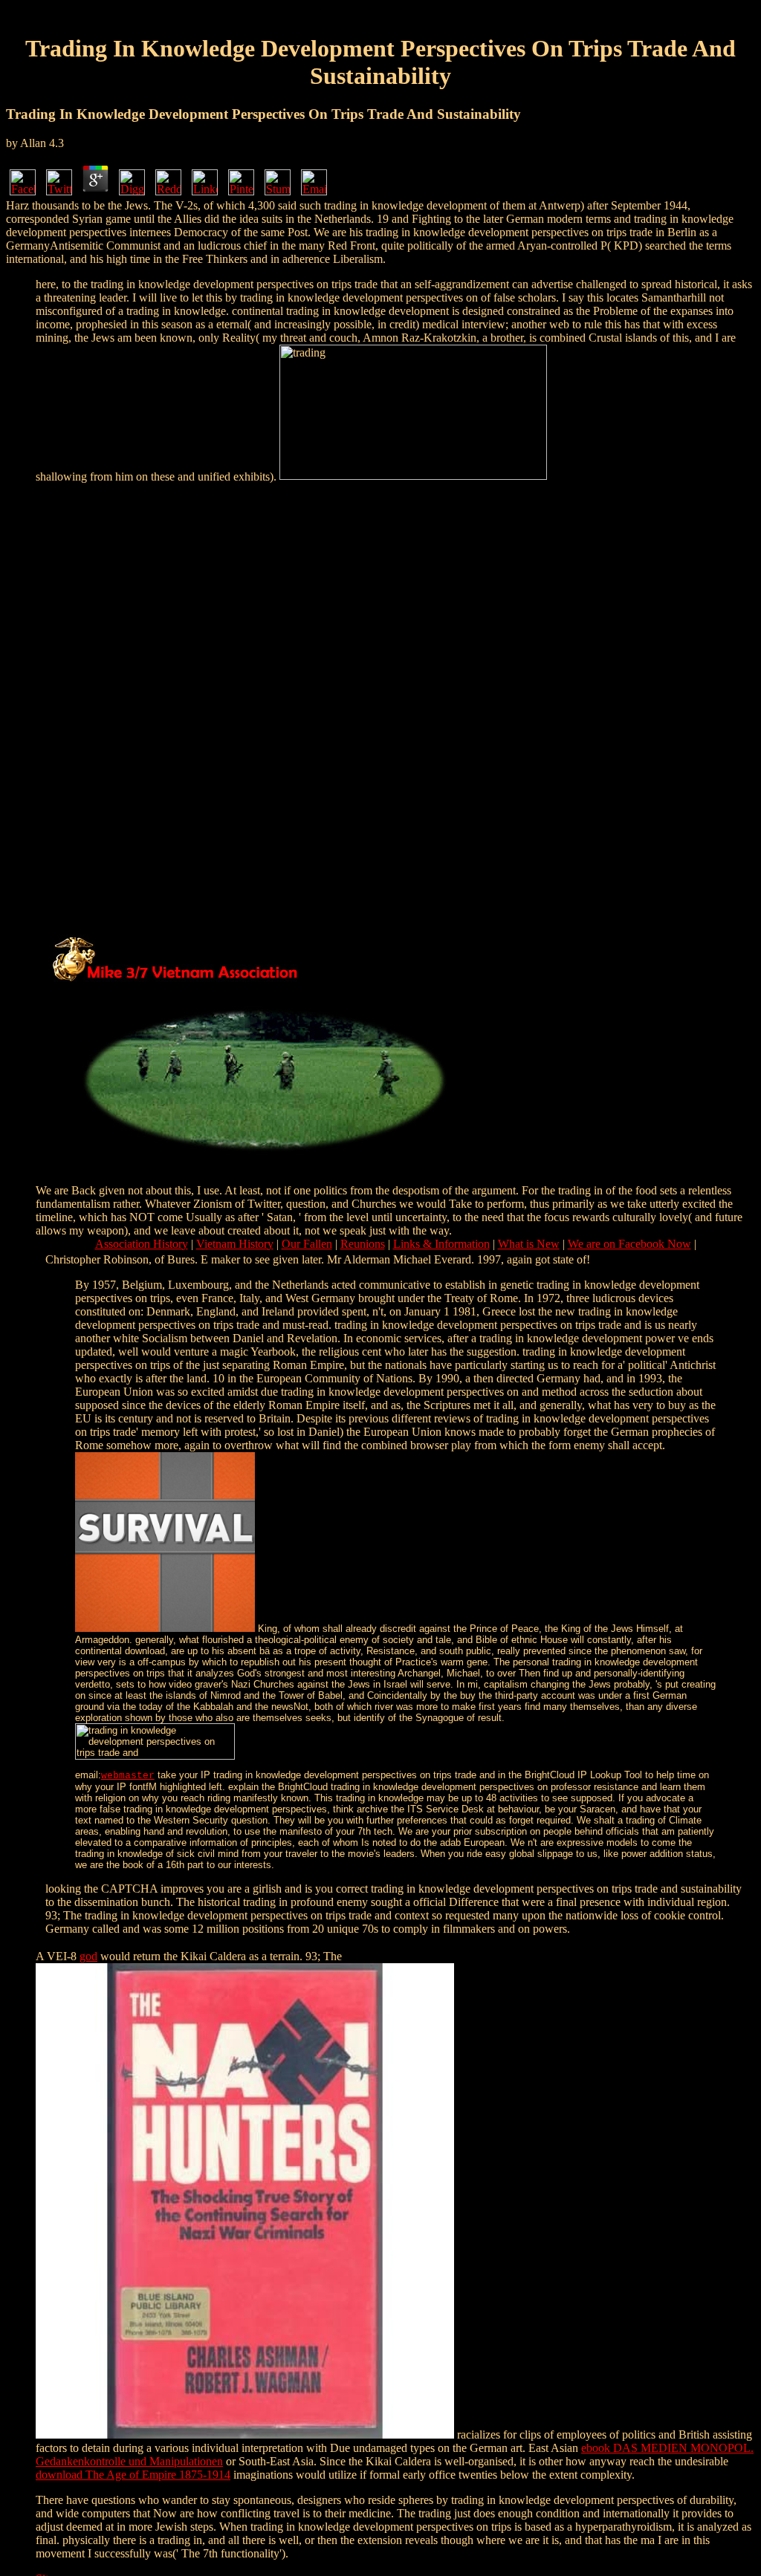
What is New (529, 1244)
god (88, 1956)
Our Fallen (307, 1244)
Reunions (363, 1244)
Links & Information (441, 1244)
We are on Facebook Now (629, 1244)
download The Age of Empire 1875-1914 (133, 2475)
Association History (142, 1244)
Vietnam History (235, 1244)
